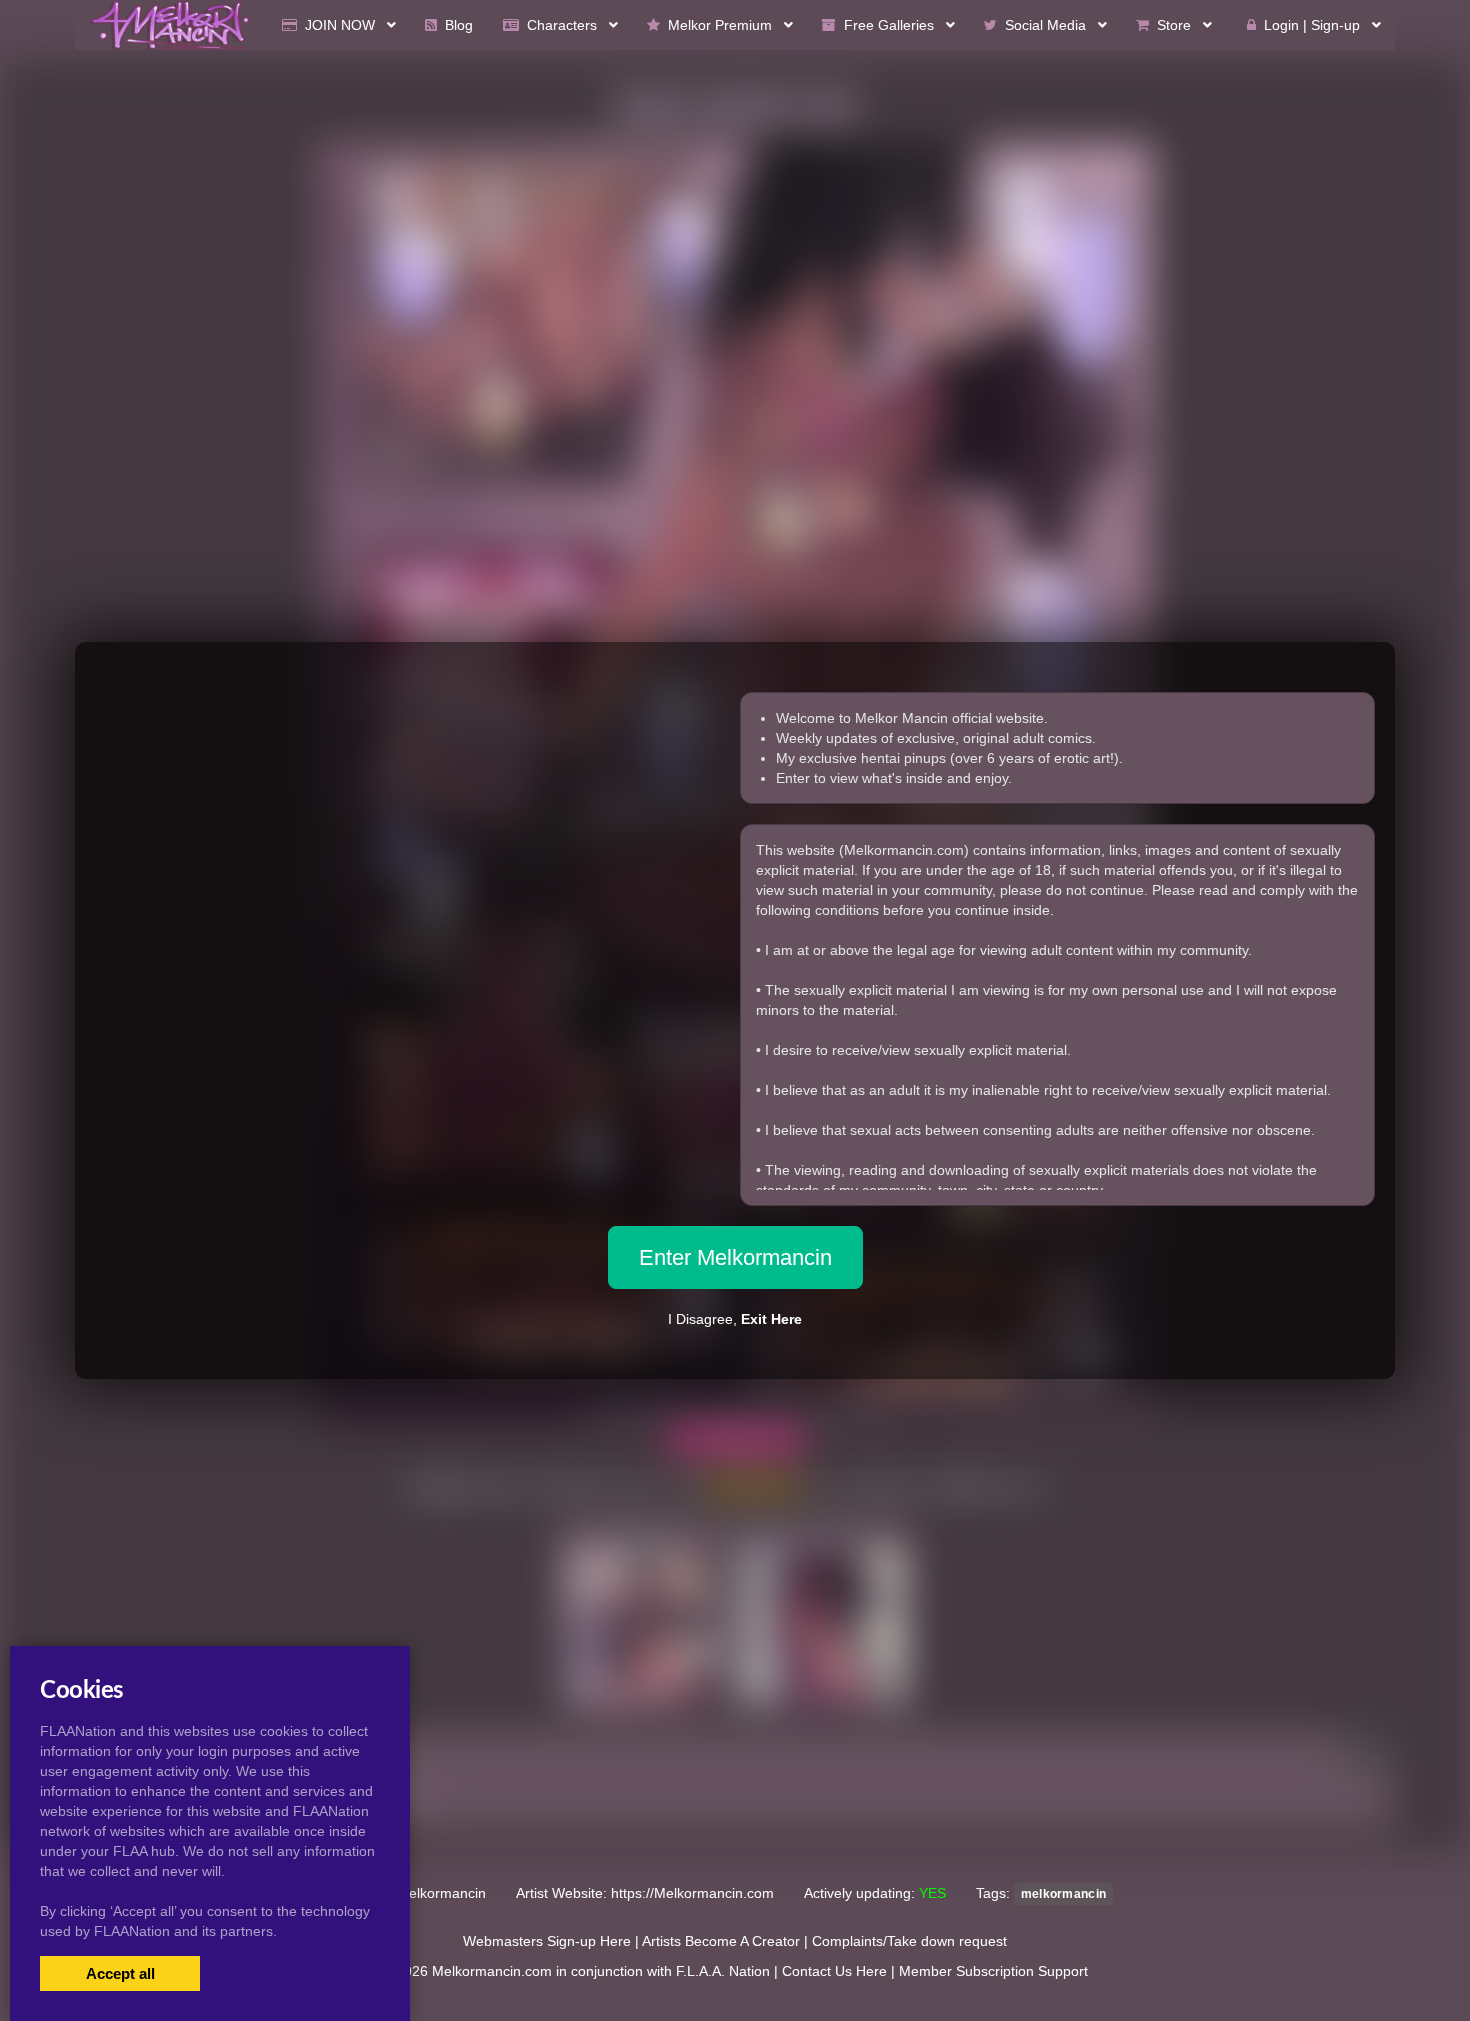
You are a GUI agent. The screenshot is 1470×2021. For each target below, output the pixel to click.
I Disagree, (735, 1319)
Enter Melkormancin (735, 1257)
